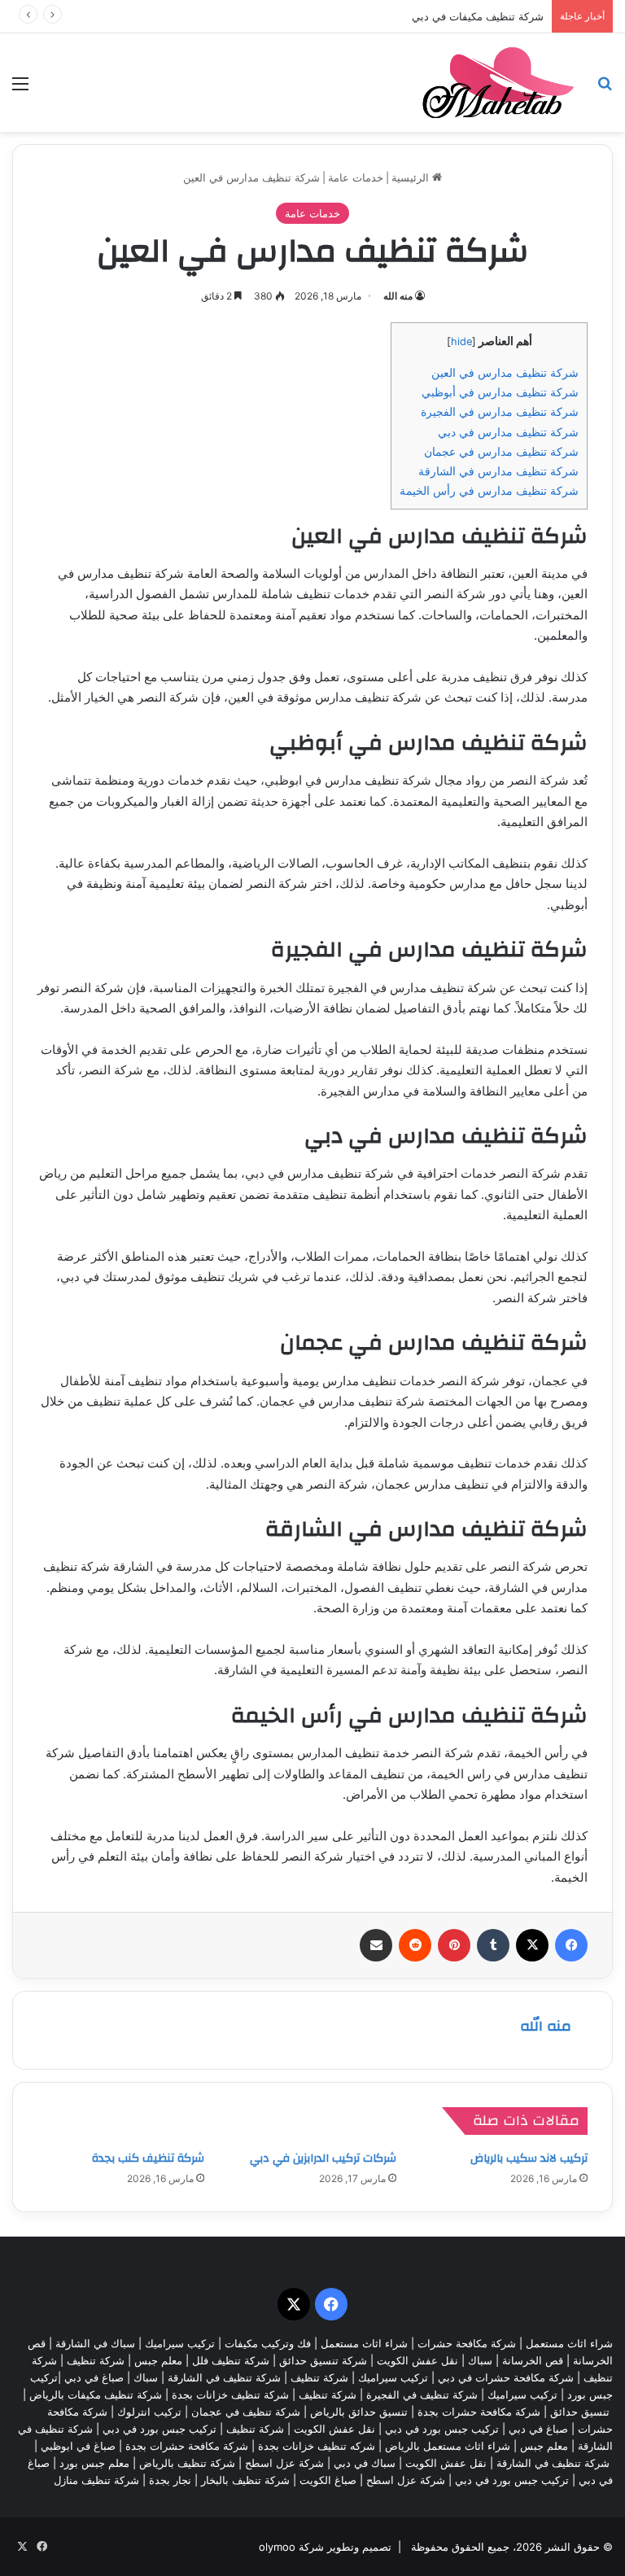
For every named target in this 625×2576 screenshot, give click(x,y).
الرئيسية (412, 177)
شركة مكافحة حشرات (467, 2343)
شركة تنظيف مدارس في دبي (508, 432)
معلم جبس (158, 2360)
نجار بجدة (170, 2480)
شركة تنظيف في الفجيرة (422, 2394)
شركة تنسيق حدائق (323, 2360)
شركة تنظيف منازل (96, 2480)
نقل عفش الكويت (417, 2360)
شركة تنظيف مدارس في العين (505, 372)
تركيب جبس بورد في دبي (442, 2429)
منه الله (398, 296)
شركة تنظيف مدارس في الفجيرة (500, 411)
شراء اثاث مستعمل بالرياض (448, 2446)
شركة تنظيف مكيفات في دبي (478, 16)
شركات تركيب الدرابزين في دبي (323, 2158)
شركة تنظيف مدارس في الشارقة (498, 471)
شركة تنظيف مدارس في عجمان (501, 451)
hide (461, 341)
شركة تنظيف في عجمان (246, 2412)
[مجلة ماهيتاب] (498, 83)
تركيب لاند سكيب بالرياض (529, 2158)
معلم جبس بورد (94, 2463)
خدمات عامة (356, 177)
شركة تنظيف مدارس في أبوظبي (500, 392)
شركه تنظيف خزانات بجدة (317, 2446)
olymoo (277, 2547)
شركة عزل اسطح (284, 2463)
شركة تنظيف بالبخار (245, 2480)
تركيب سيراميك (393, 2377)
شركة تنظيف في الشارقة (224, 2377)
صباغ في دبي (538, 2429)
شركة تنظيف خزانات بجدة (230, 2394)
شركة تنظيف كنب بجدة (148, 2158)
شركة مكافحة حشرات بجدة (479, 2412)
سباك (480, 2360)
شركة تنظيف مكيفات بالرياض (96, 2394)
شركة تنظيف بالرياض (187, 2463)
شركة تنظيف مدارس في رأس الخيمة (489, 490)
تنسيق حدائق (580, 2412)
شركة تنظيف (96, 2360)
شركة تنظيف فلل (231, 2360)
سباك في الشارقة (95, 2343)
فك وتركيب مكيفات (268, 2343)
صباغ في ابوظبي (78, 2446)
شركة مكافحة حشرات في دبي (506, 2377)
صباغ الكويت (328, 2480)
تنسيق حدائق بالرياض (359, 2412)
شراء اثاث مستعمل (569, 2343)
